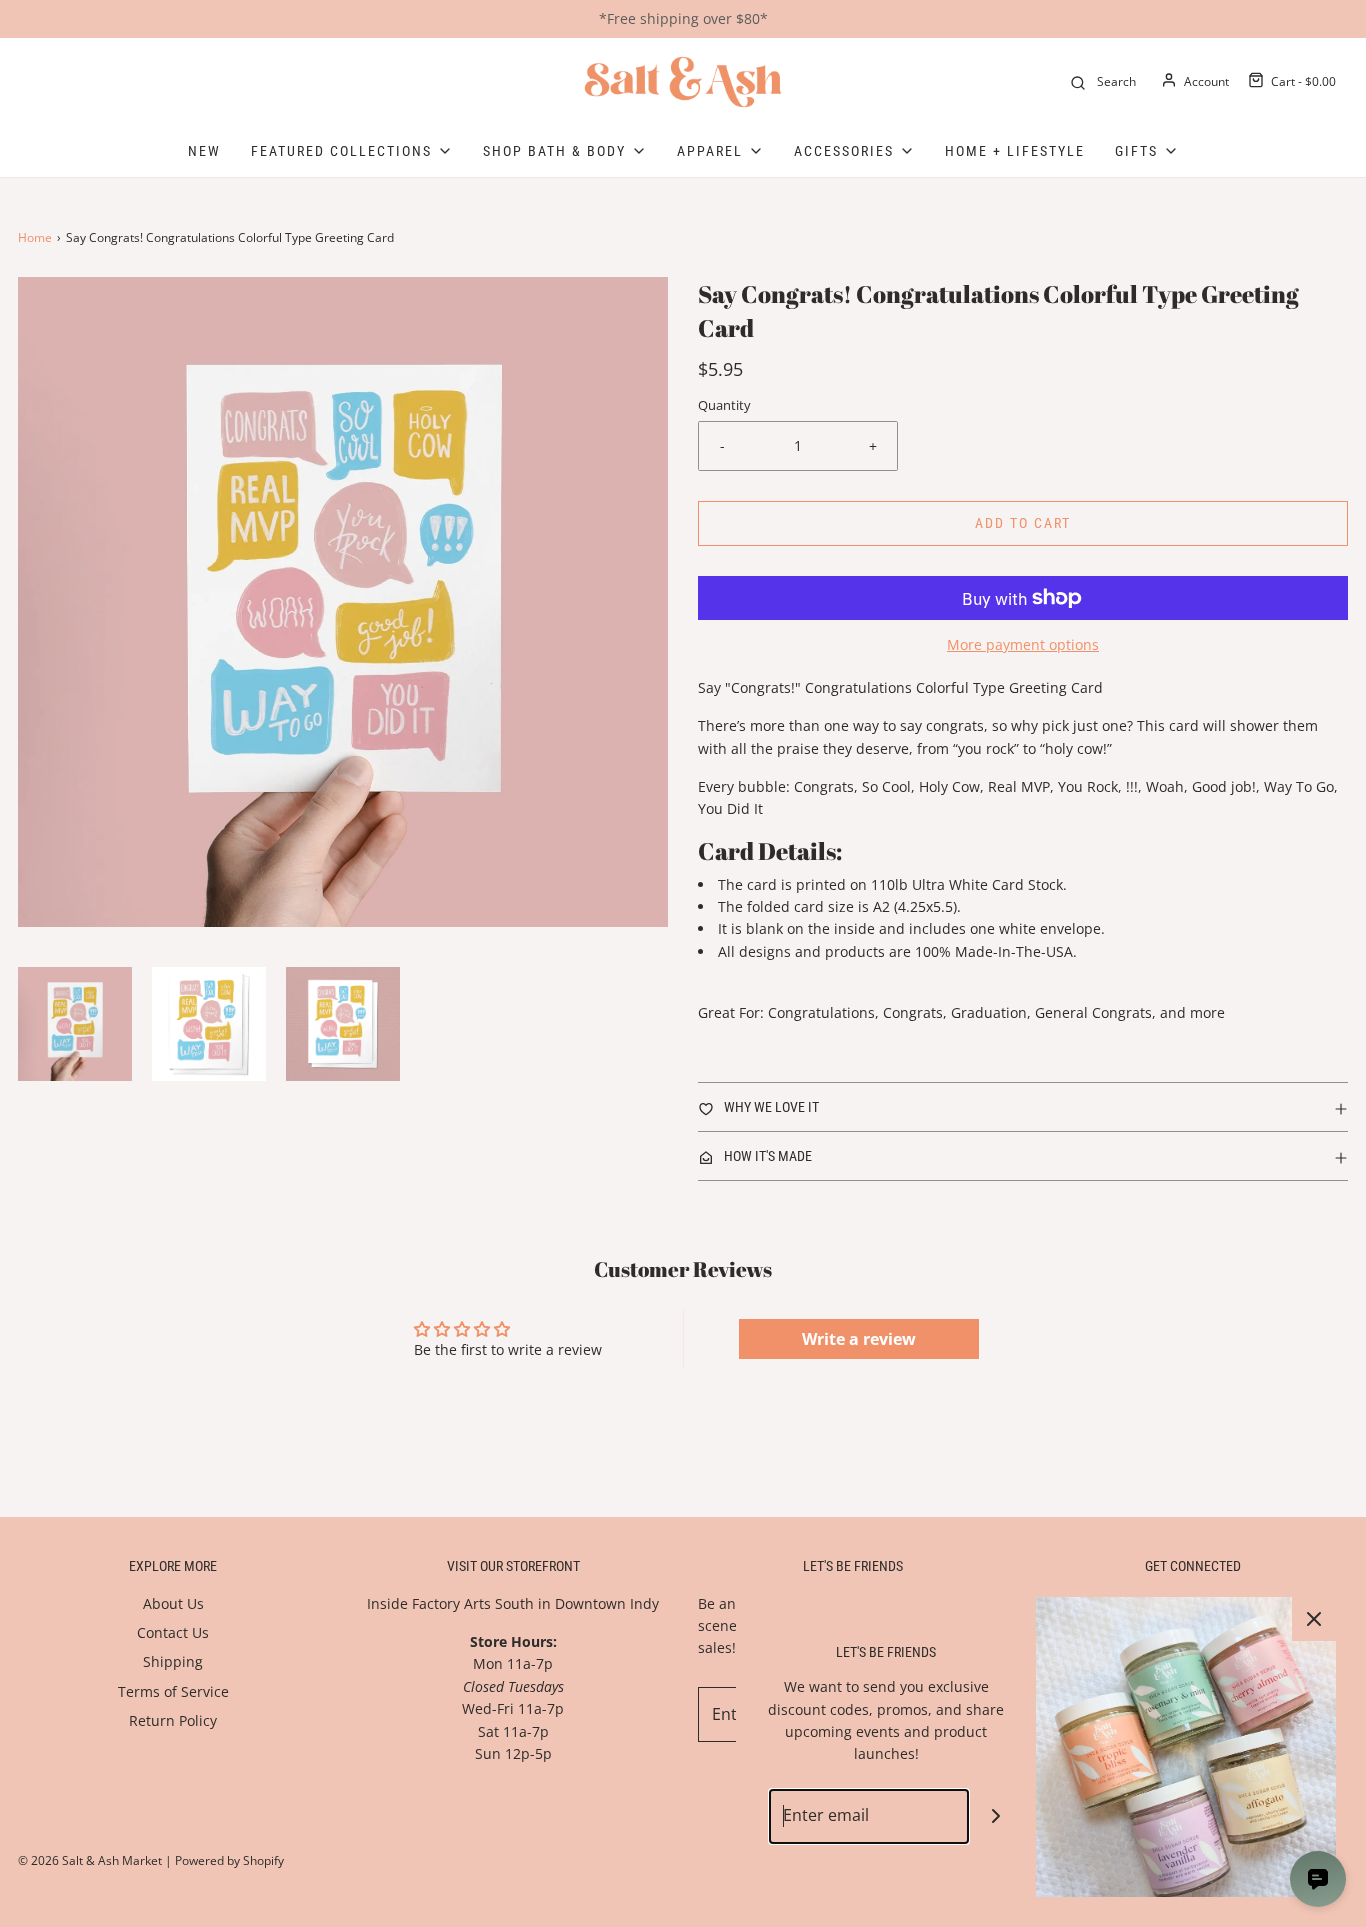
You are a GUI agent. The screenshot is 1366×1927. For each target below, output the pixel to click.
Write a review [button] (859, 1339)
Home (35, 237)
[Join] (996, 1816)
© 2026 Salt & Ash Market (90, 1860)
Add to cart (1023, 523)
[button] (75, 1024)
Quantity (724, 405)
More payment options (1023, 644)
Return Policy (173, 1720)
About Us (173, 1603)
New (204, 151)
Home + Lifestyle (1015, 151)
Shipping (173, 1661)
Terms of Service (173, 1691)
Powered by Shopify (229, 1860)
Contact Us (173, 1632)
